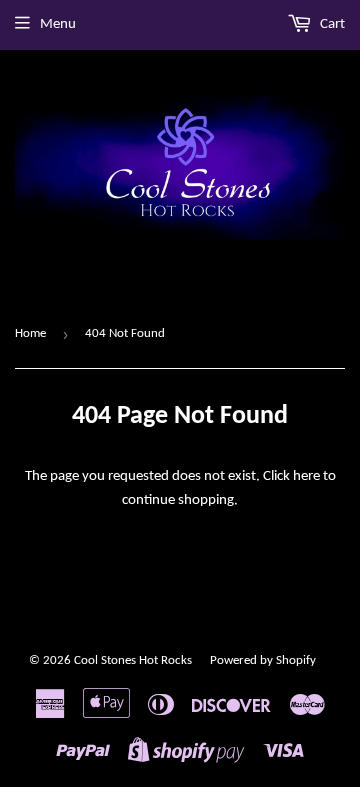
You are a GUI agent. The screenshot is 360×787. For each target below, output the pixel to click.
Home (30, 333)
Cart (331, 24)
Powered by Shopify (263, 660)
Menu (58, 24)
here (306, 476)
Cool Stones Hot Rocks (133, 660)
